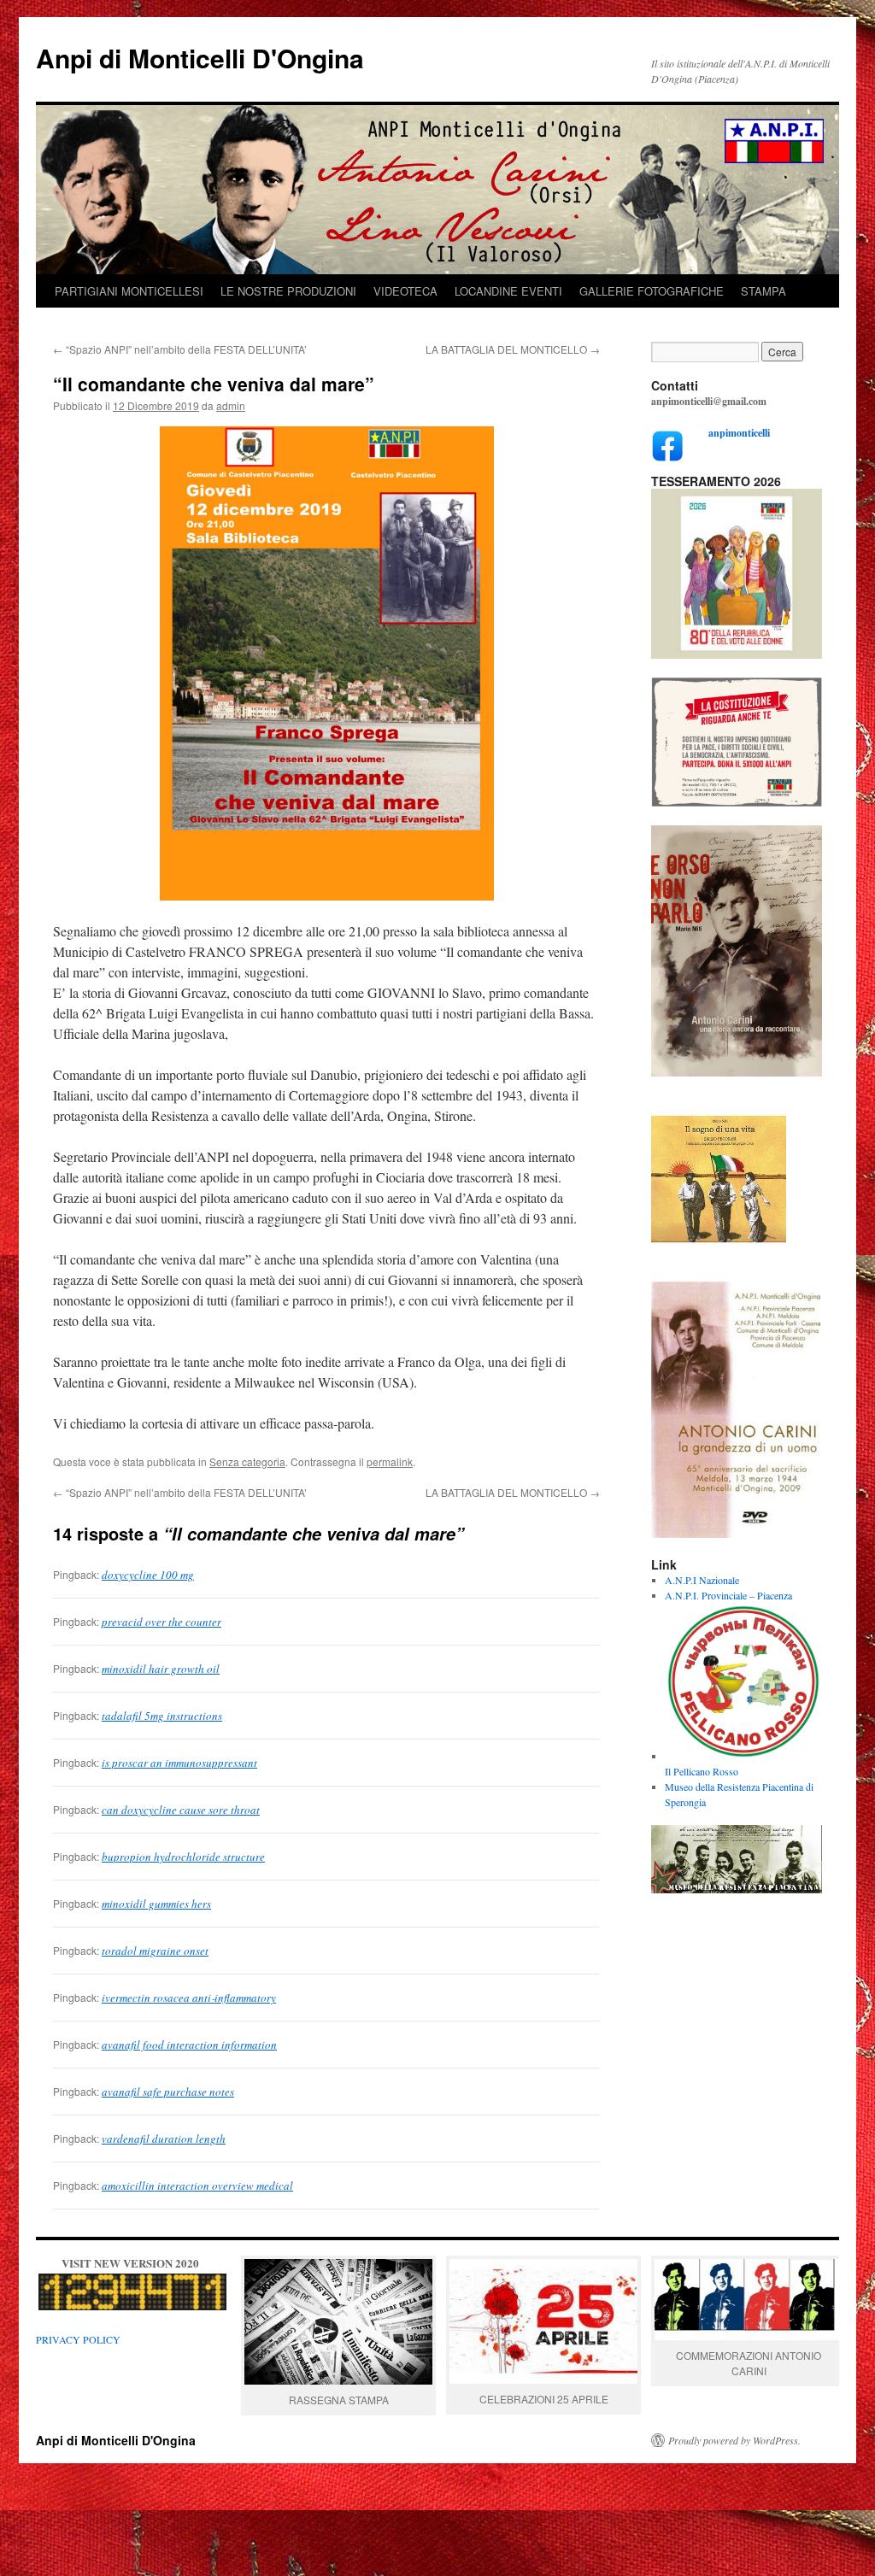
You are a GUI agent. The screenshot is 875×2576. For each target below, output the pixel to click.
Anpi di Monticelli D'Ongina (200, 58)
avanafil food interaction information (189, 2045)
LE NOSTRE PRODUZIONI (288, 291)
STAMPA (763, 291)
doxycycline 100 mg (148, 1575)
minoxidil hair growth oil (161, 1669)
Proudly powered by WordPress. (734, 2440)
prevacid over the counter (161, 1622)
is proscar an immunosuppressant (179, 1763)
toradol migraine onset (155, 1951)
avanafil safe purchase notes (168, 2092)
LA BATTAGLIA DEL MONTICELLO (513, 349)
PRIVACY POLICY (78, 2339)
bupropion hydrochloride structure (183, 1857)
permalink (390, 1461)
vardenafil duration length (164, 2139)
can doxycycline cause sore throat (181, 1810)
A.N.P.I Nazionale (702, 1580)
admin (231, 405)
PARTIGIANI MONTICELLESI (129, 291)
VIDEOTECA (405, 291)
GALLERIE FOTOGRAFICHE (652, 291)
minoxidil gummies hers (156, 1904)
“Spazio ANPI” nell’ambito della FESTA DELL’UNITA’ (180, 349)
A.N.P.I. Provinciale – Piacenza (728, 1595)
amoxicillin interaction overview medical (197, 2186)
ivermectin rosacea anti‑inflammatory (189, 1998)
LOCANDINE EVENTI (508, 291)
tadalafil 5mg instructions (162, 1716)
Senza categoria (247, 1461)
